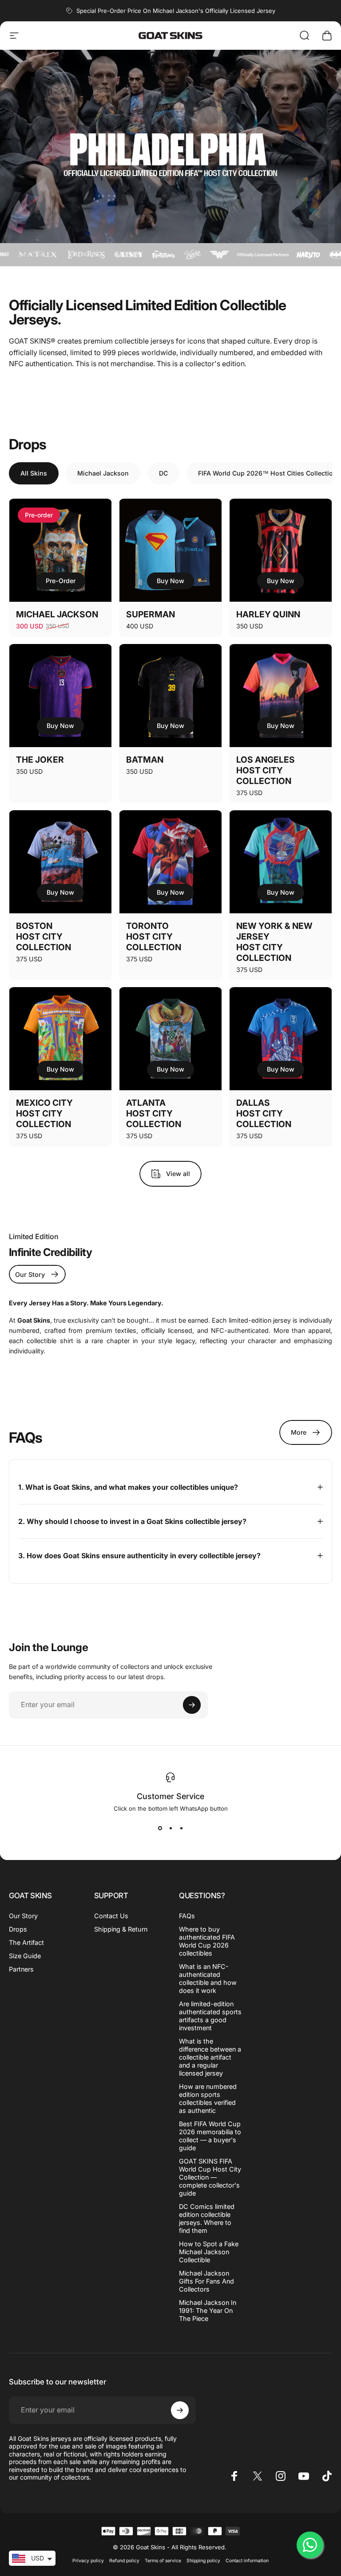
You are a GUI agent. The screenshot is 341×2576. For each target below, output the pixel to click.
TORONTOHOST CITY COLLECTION (154, 936)
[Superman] (170, 550)
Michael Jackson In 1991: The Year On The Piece (208, 2310)
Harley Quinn (268, 614)
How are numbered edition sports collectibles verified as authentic (208, 2098)
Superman (151, 614)
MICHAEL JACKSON (57, 614)
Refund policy (124, 2561)
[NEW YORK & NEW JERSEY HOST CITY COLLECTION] (281, 862)
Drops (18, 1929)
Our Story (23, 1916)
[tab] (34, 473)
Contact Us (111, 1916)
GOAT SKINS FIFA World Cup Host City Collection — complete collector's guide (210, 2177)
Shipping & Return (121, 1929)
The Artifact (26, 1942)
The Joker (40, 760)
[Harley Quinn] (281, 550)
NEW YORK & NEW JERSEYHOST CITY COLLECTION (274, 942)
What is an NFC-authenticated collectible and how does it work (208, 1978)
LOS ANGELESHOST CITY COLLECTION (266, 770)
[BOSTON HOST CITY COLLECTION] (60, 862)
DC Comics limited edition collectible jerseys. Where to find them (207, 2218)
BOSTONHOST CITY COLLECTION (44, 936)
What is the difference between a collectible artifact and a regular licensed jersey (210, 2057)
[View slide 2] (170, 1828)
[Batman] (170, 696)
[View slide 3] (181, 1828)
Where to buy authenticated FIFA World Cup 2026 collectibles (207, 1941)
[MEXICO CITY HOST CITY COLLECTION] (60, 1039)
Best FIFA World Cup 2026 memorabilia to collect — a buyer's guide (210, 2136)
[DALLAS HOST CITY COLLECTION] (281, 1039)
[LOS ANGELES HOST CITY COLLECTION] (281, 696)
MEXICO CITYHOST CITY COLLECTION (44, 1113)
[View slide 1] (160, 1828)
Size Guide (25, 1956)
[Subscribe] (192, 1705)
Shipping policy (203, 2561)
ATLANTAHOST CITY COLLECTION (154, 1113)
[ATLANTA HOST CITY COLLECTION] (170, 1039)
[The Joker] (60, 696)
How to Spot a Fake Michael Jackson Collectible (209, 2252)
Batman (145, 760)
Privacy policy (88, 2561)
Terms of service (163, 2561)
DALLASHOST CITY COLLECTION (264, 1113)
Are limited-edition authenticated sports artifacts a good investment (210, 2016)
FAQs (187, 1916)
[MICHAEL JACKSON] (60, 550)
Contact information (247, 2561)
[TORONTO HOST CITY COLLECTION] (170, 862)
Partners (21, 1969)
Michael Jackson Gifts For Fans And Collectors (206, 2281)
